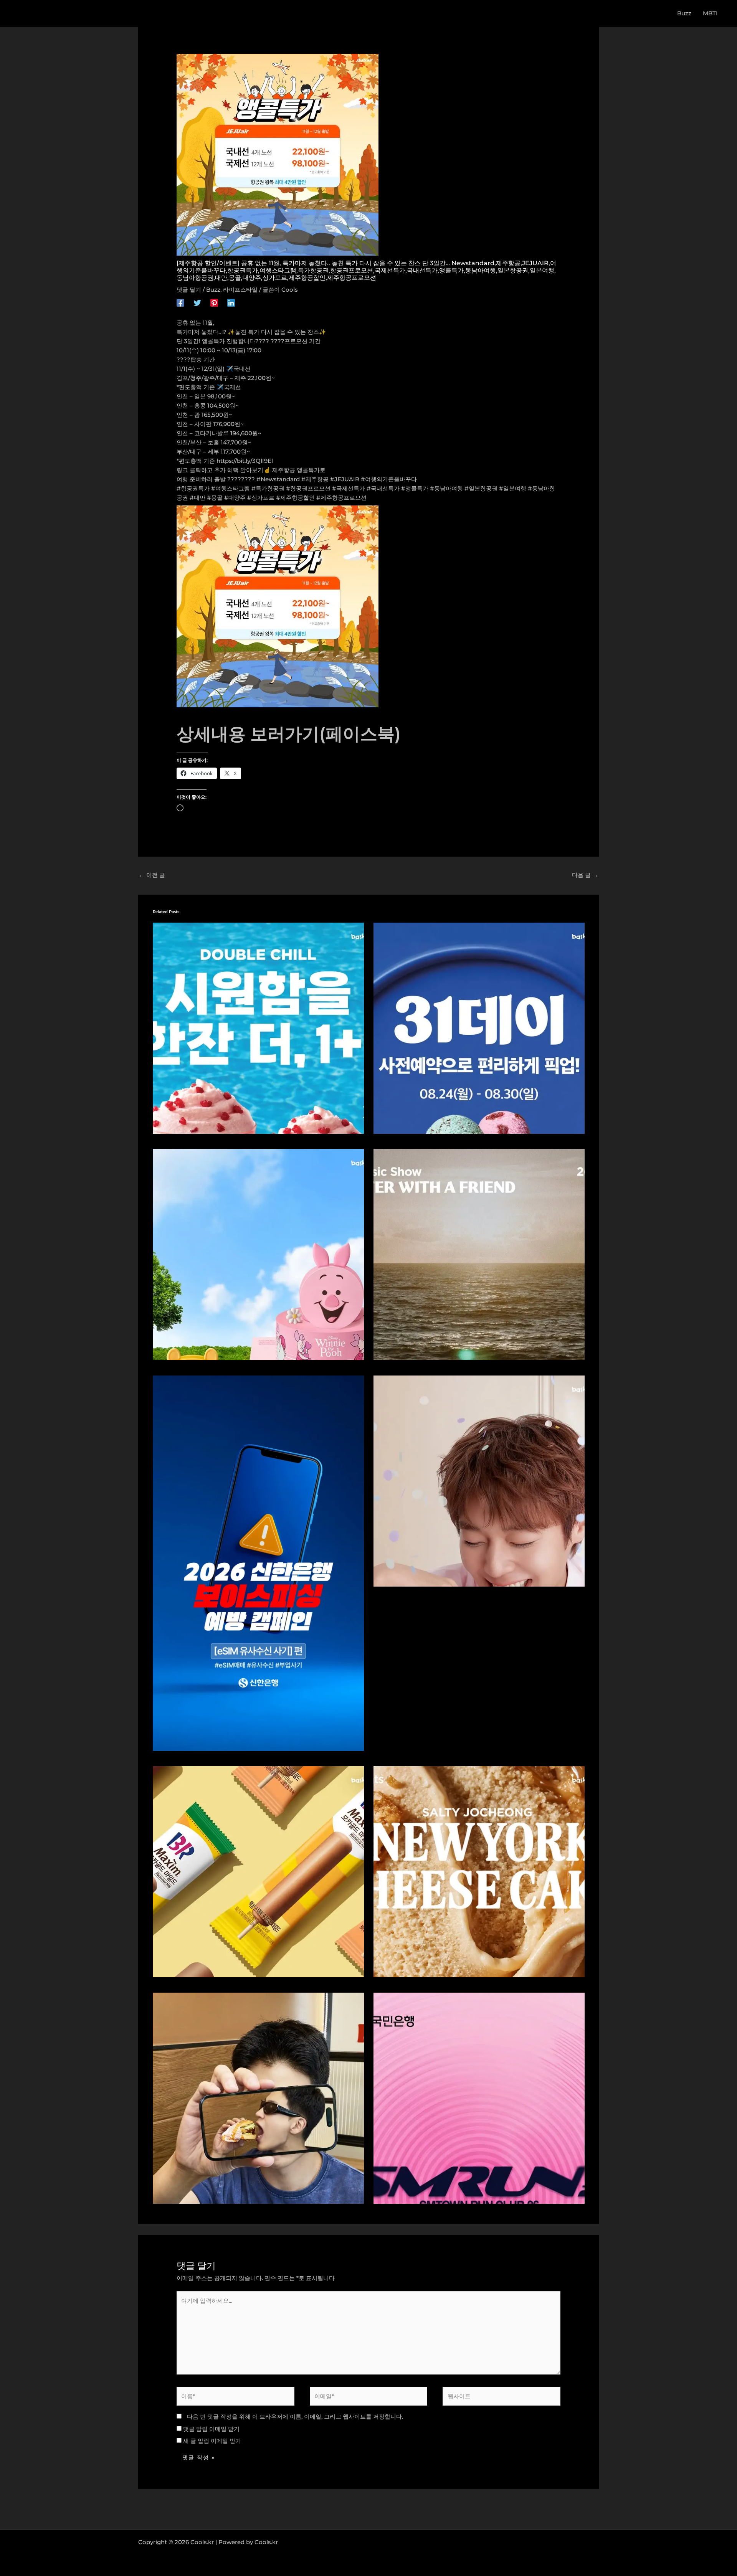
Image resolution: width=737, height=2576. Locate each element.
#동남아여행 (446, 488)
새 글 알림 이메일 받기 (212, 2441)
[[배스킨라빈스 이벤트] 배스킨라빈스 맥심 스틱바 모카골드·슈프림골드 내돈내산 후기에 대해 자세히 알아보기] (258, 1871)
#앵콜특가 (415, 488)
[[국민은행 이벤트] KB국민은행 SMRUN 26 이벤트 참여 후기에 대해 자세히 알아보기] (479, 2098)
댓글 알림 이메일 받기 (211, 2429)
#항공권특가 (193, 488)
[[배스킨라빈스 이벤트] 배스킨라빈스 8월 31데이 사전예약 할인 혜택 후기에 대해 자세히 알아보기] (479, 1028)
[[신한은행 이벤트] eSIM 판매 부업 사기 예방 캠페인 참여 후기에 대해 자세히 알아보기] (258, 1563)
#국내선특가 (383, 488)
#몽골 (215, 498)
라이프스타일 (240, 290)
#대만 (197, 498)
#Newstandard (278, 479)
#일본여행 (513, 488)
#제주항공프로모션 (341, 498)
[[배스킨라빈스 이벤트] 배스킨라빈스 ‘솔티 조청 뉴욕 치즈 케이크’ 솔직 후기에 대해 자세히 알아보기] (479, 1871)
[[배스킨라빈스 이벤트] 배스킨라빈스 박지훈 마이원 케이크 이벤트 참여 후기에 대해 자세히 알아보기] (479, 1480)
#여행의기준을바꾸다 (389, 479)
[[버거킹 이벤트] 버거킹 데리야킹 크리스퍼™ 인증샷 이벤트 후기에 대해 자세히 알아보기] (258, 2098)
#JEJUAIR (345, 479)
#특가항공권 (268, 488)
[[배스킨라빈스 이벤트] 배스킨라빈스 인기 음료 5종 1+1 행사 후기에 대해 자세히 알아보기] (258, 1028)
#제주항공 (315, 479)
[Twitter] (197, 302)
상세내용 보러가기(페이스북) (289, 734)
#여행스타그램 (231, 488)
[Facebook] (180, 302)
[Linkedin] (231, 302)
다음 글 (585, 875)
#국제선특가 (349, 488)
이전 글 (152, 875)
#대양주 (235, 498)
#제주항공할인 (295, 498)
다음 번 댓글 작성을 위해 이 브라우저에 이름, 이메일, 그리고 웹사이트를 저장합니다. (295, 2417)
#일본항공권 (481, 488)
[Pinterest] (214, 302)
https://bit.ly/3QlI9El (245, 461)
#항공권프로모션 (308, 488)
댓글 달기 (189, 290)
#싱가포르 (261, 498)
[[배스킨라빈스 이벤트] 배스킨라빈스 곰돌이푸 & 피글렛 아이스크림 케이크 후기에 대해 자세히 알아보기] (258, 1254)
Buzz (213, 290)
